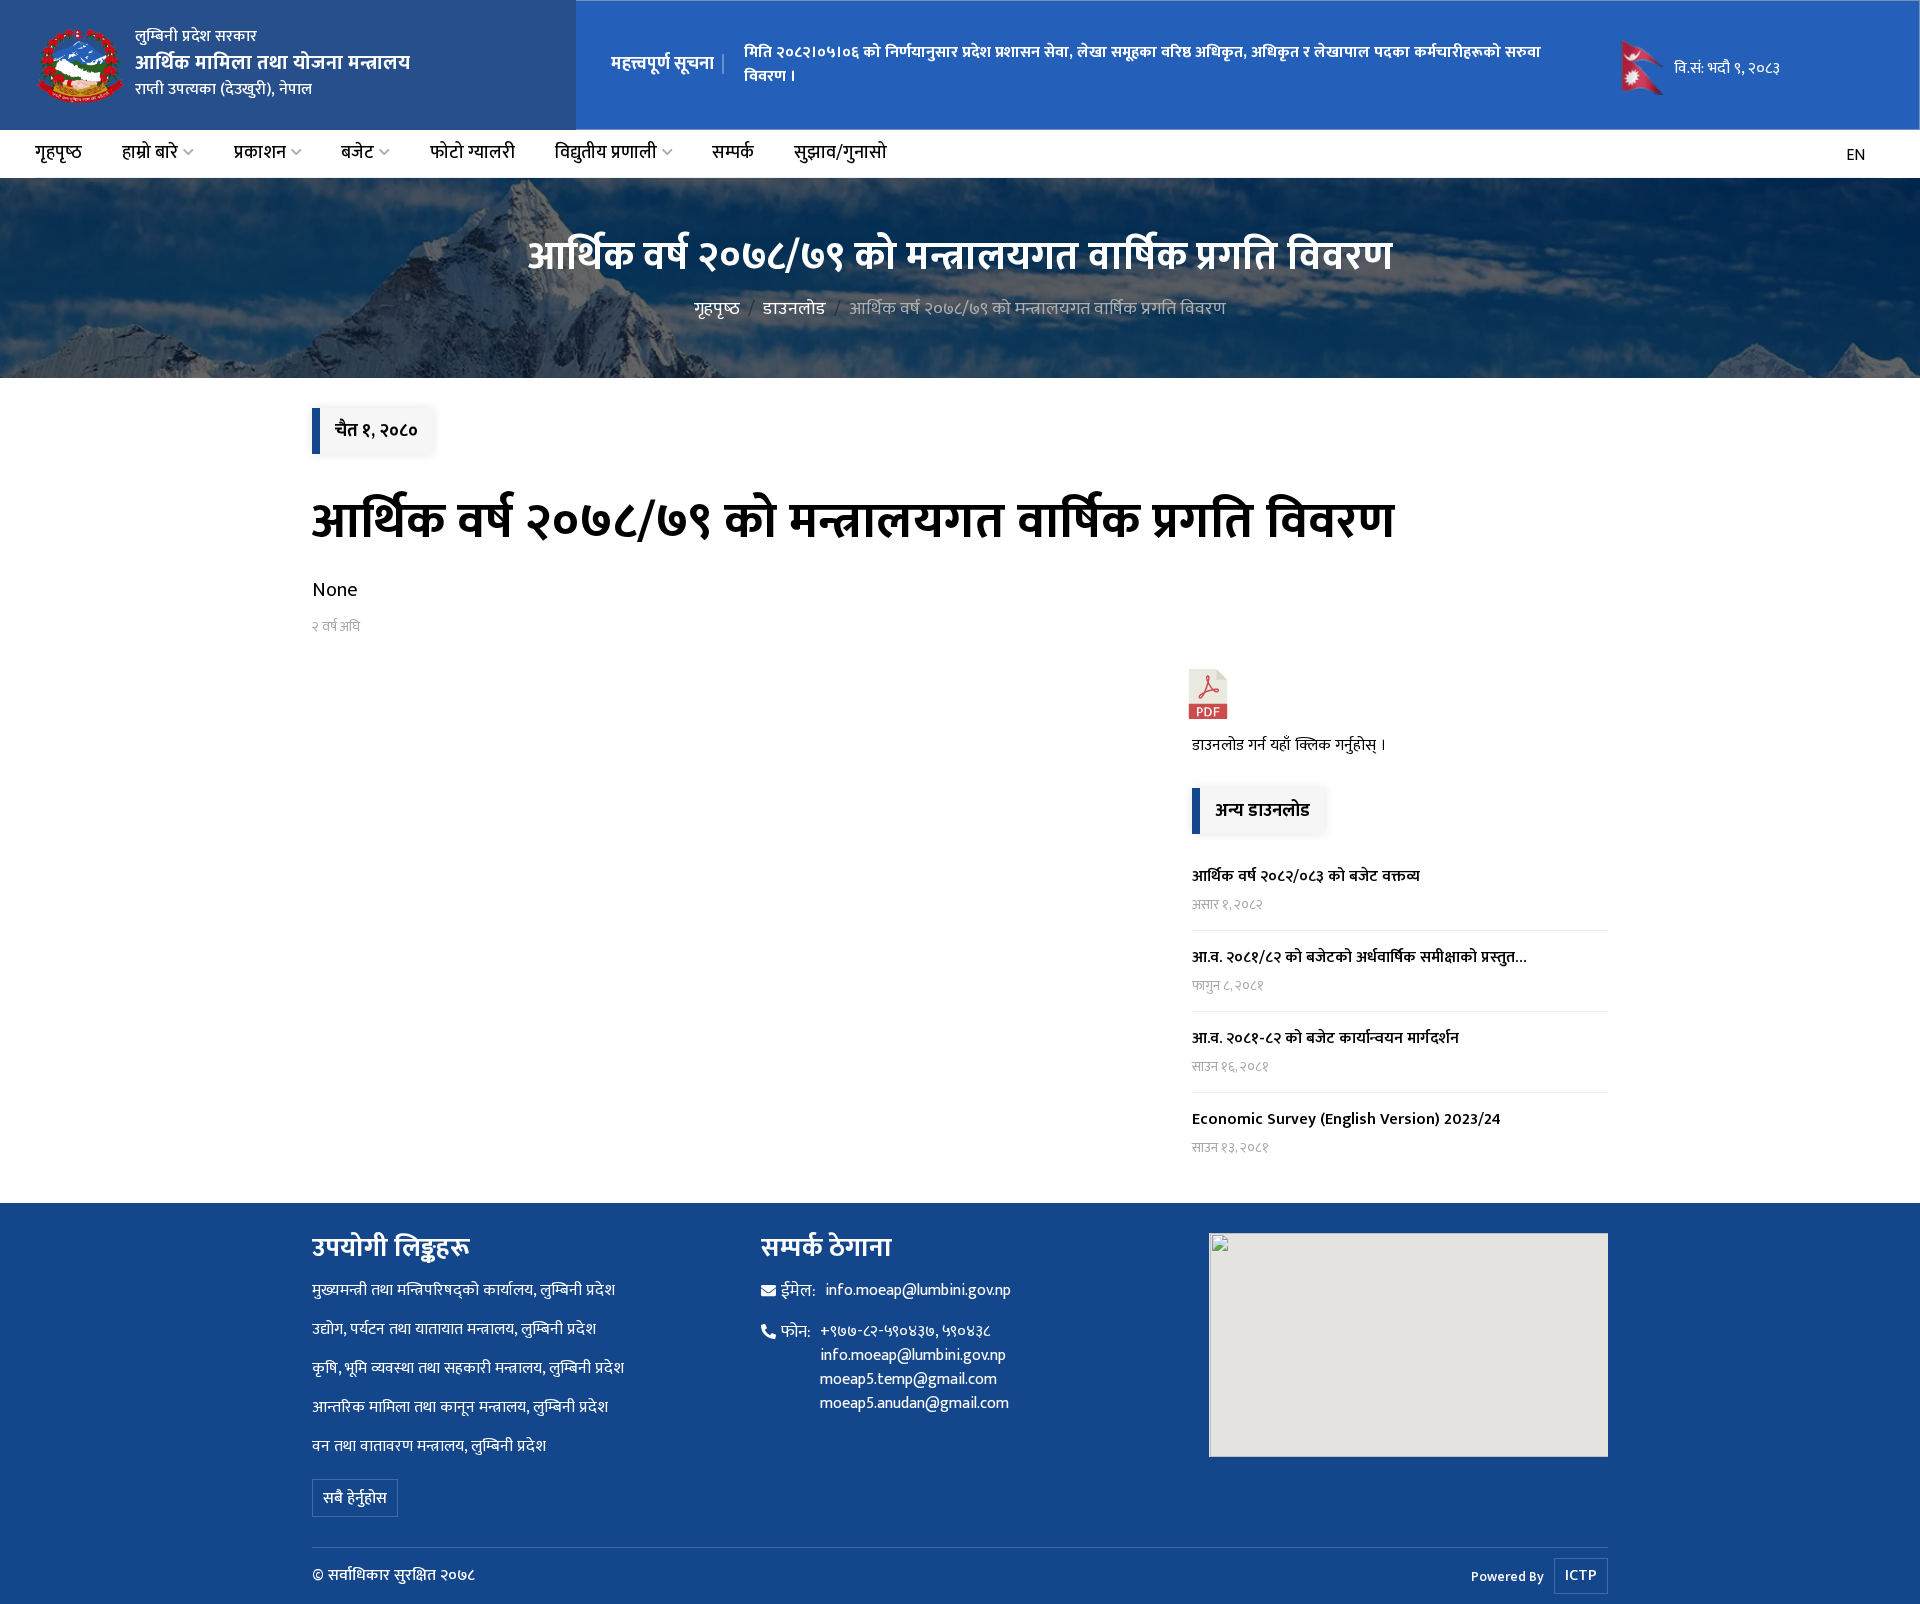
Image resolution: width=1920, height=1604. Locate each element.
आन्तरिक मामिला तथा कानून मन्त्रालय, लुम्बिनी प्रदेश (460, 1407)
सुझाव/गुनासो (840, 153)
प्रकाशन (260, 153)
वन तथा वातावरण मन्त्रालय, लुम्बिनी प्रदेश (429, 1446)
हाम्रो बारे (150, 153)
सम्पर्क (733, 153)
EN (1855, 156)
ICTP (1581, 1575)
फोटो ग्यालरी (472, 153)
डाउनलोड (794, 309)
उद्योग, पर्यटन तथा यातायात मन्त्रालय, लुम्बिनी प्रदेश (454, 1329)
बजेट (357, 153)
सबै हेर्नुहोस (355, 1498)
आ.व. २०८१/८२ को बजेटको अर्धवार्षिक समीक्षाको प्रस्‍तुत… (1359, 957)
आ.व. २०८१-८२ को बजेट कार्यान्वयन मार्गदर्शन (1325, 1038)
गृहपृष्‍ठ (58, 153)
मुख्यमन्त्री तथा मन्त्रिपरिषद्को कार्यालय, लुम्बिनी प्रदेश (463, 1290)
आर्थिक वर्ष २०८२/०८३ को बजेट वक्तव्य (1306, 876)
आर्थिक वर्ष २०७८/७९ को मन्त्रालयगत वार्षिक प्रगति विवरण (853, 522)
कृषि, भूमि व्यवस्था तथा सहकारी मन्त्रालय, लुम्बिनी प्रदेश (468, 1368)
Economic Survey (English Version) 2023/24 (1346, 1119)
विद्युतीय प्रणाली (606, 153)
